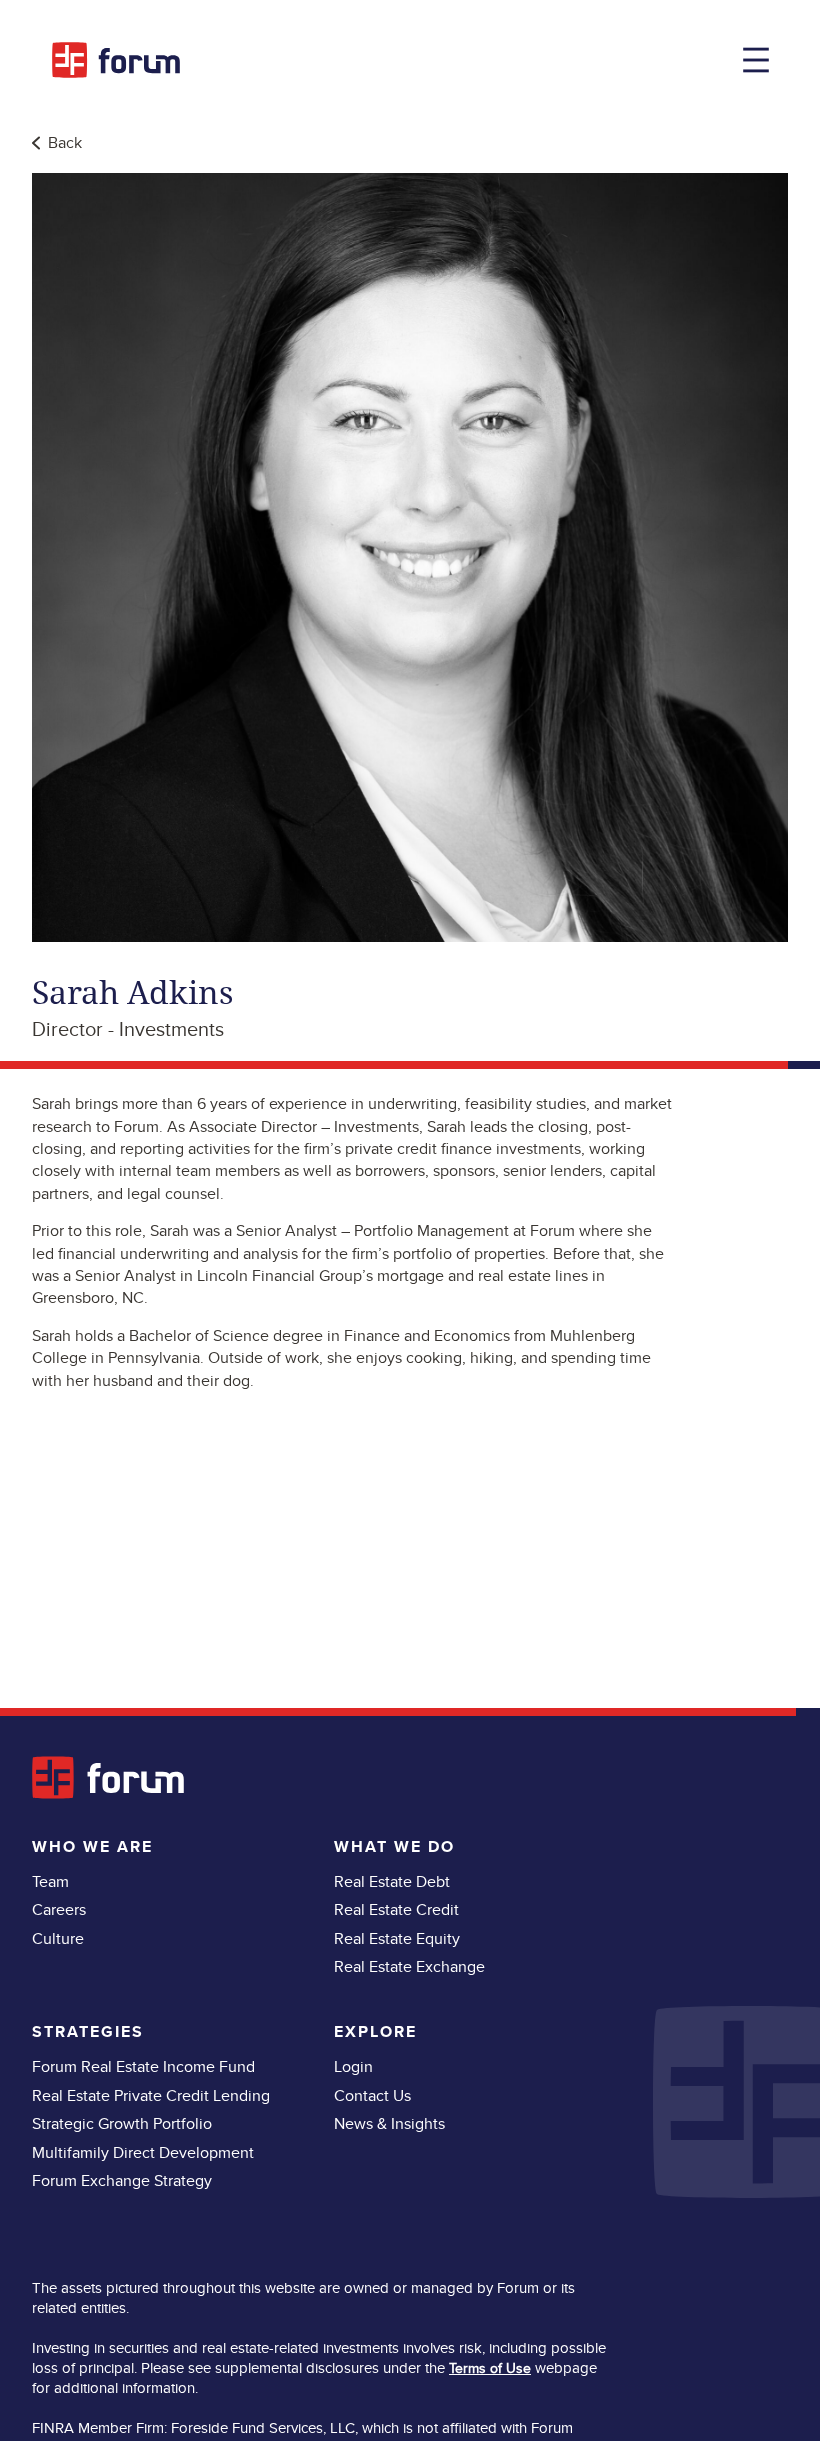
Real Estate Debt (392, 1881)
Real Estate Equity (397, 1938)
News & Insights (389, 2123)
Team (50, 1881)
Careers (59, 1909)
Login (353, 2066)
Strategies (88, 2031)
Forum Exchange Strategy (122, 2180)
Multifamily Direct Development (143, 2152)
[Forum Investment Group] (116, 60)
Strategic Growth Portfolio (122, 2123)
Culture (58, 1938)
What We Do (394, 1846)
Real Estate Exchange (409, 1966)
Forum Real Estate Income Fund (143, 2066)
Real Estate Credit (396, 1909)
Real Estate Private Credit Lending (151, 2095)
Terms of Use (490, 2368)
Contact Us (372, 2095)
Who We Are (92, 1846)
